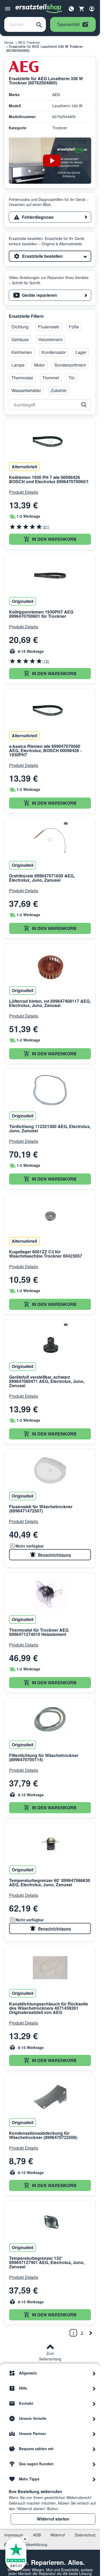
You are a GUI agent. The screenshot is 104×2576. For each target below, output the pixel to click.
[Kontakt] (94, 2403)
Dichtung (20, 327)
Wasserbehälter (26, 390)
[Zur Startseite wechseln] (39, 9)
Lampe (18, 365)
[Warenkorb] (82, 9)
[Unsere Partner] (94, 2433)
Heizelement (50, 339)
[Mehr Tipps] (94, 2479)
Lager (81, 352)
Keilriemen (22, 352)
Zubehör (59, 390)
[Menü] (8, 9)
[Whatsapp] (71, 8)
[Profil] (92, 9)
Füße (74, 327)
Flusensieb (49, 327)
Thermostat (22, 378)
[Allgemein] (94, 2373)
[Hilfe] (94, 2388)
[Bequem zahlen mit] (94, 2449)
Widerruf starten (53, 2519)
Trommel (51, 378)
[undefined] (91, 2333)
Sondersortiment (70, 365)
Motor (39, 365)
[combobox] (19, 24)
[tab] (50, 217)
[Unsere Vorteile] (94, 2418)
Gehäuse (20, 339)
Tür (72, 378)
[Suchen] (39, 24)
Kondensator (54, 352)
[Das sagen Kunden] (94, 2464)
